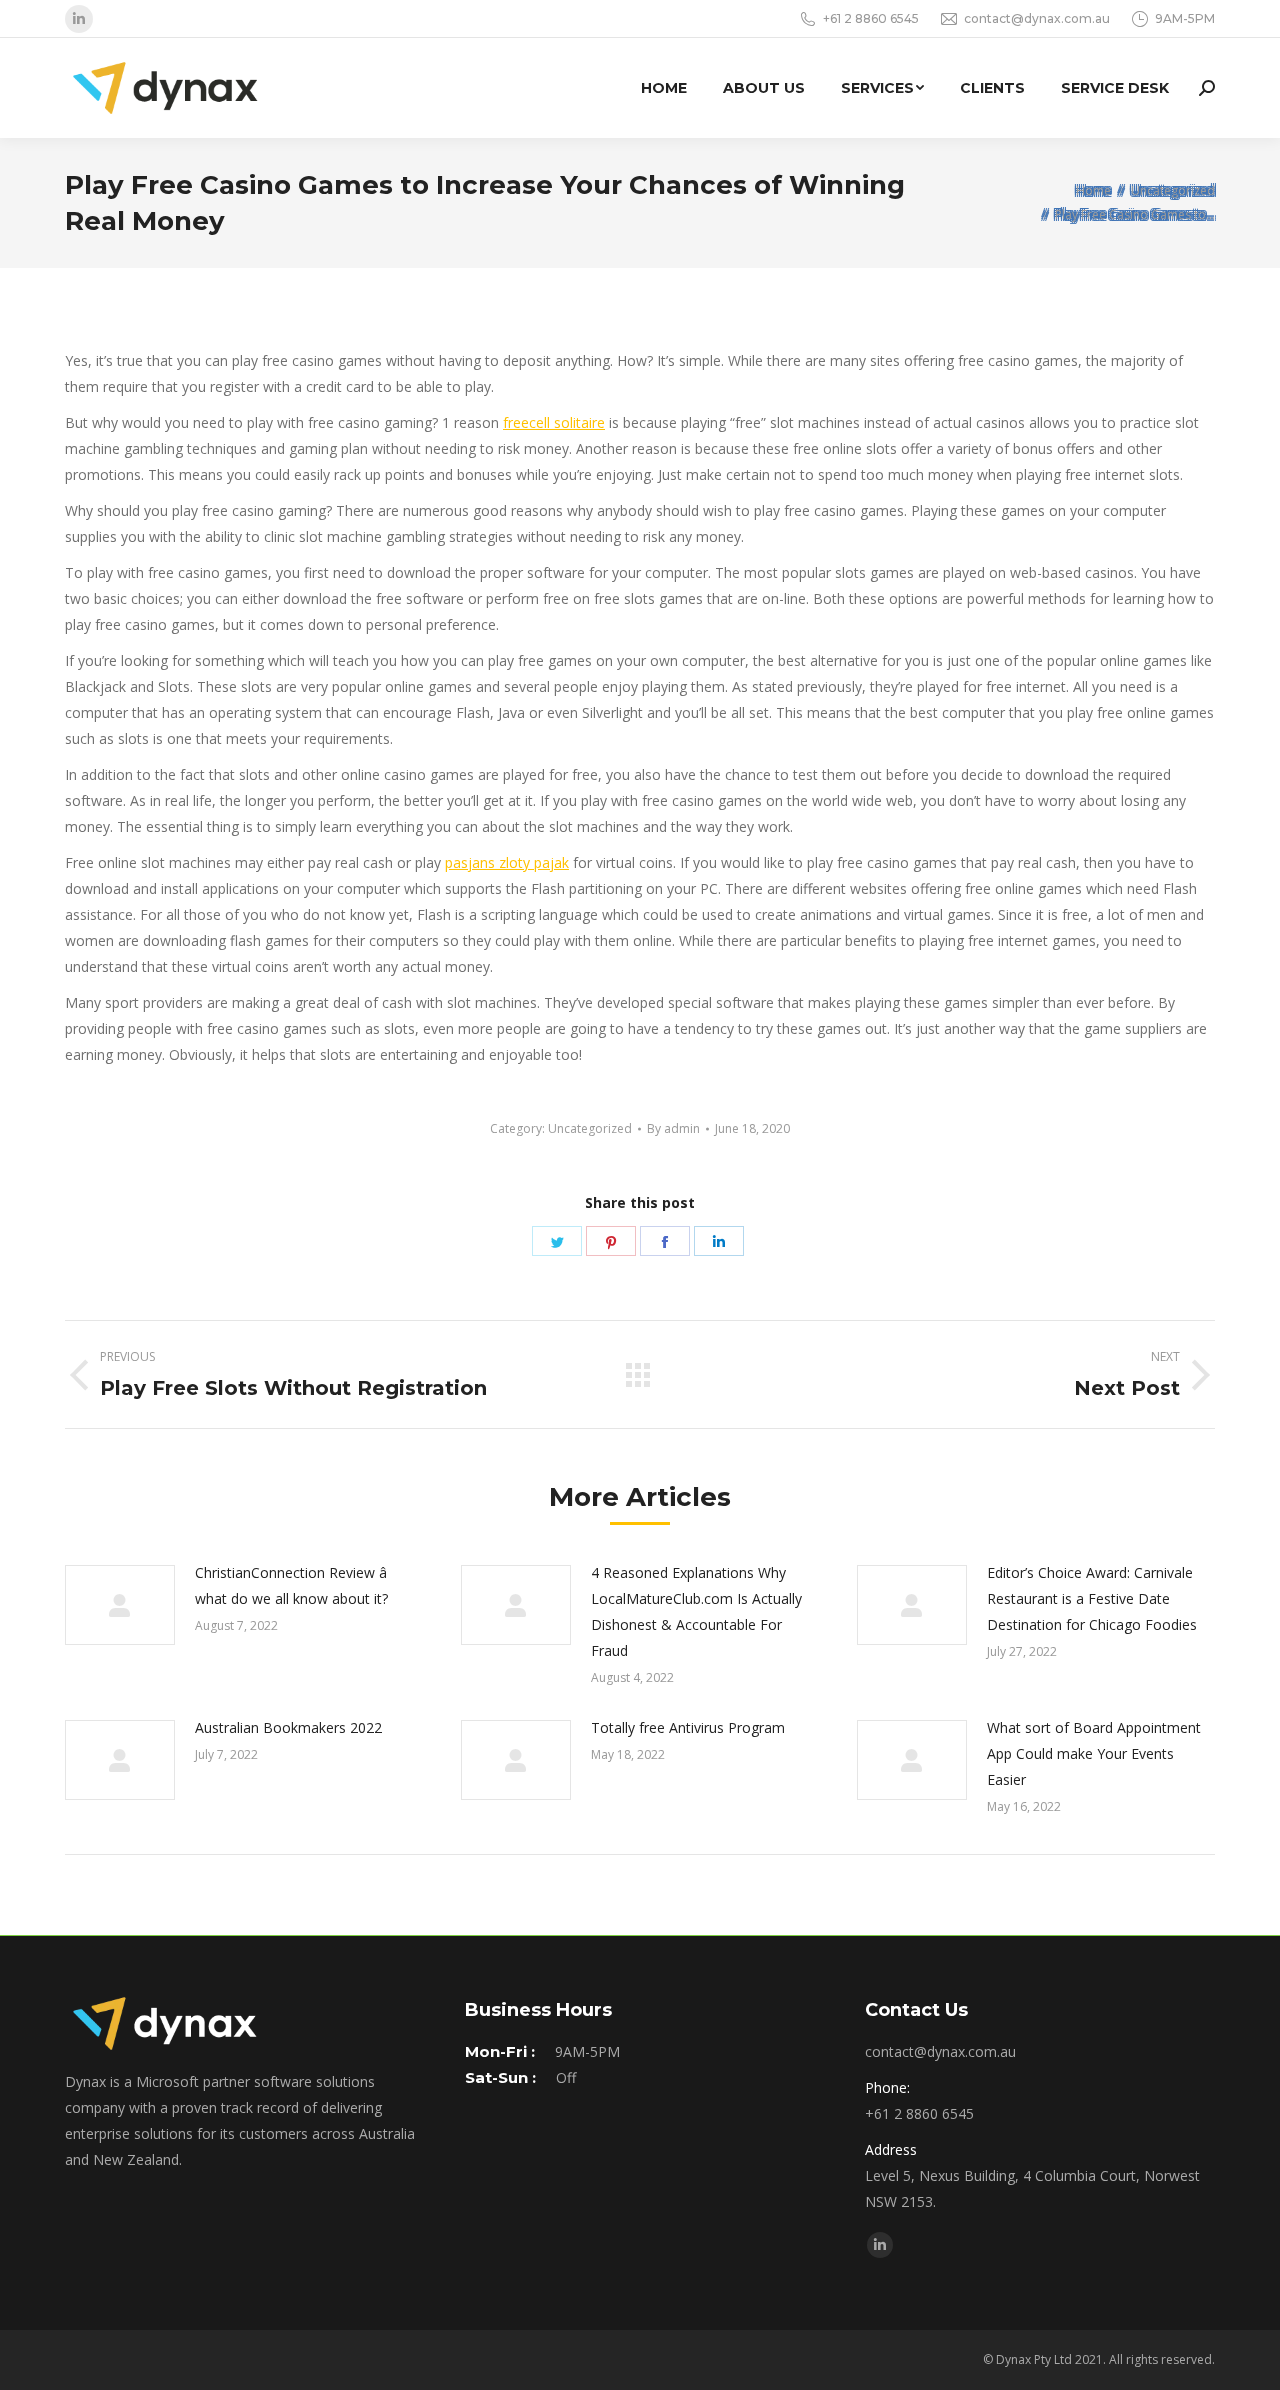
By (673, 1128)
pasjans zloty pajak (507, 862)
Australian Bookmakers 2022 (288, 1727)
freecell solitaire (554, 422)
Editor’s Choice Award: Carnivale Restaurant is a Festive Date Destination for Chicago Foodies (1092, 1598)
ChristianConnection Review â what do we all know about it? (291, 1585)
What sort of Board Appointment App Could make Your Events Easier (1094, 1753)
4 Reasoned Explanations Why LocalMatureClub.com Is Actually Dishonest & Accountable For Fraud (696, 1611)
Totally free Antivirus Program (688, 1727)
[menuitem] (664, 88)
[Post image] (120, 1605)
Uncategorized (590, 1128)
